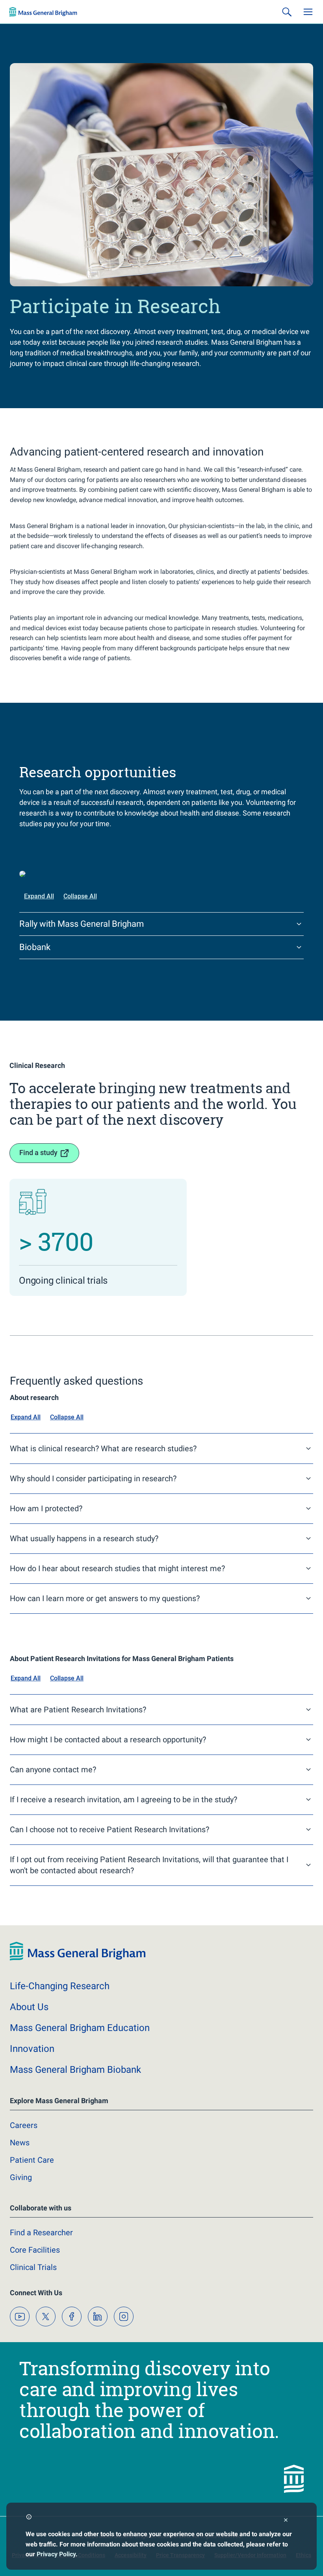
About (29, 2007)
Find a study (38, 1153)
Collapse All (80, 896)
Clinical (33, 2267)
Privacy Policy (56, 2554)
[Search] (287, 12)
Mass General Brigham (80, 2028)
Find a (41, 2233)
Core (35, 2250)
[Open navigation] (308, 12)
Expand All (39, 896)
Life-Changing (60, 1986)
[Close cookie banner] (286, 2521)
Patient (32, 2160)
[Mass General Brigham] (43, 12)
